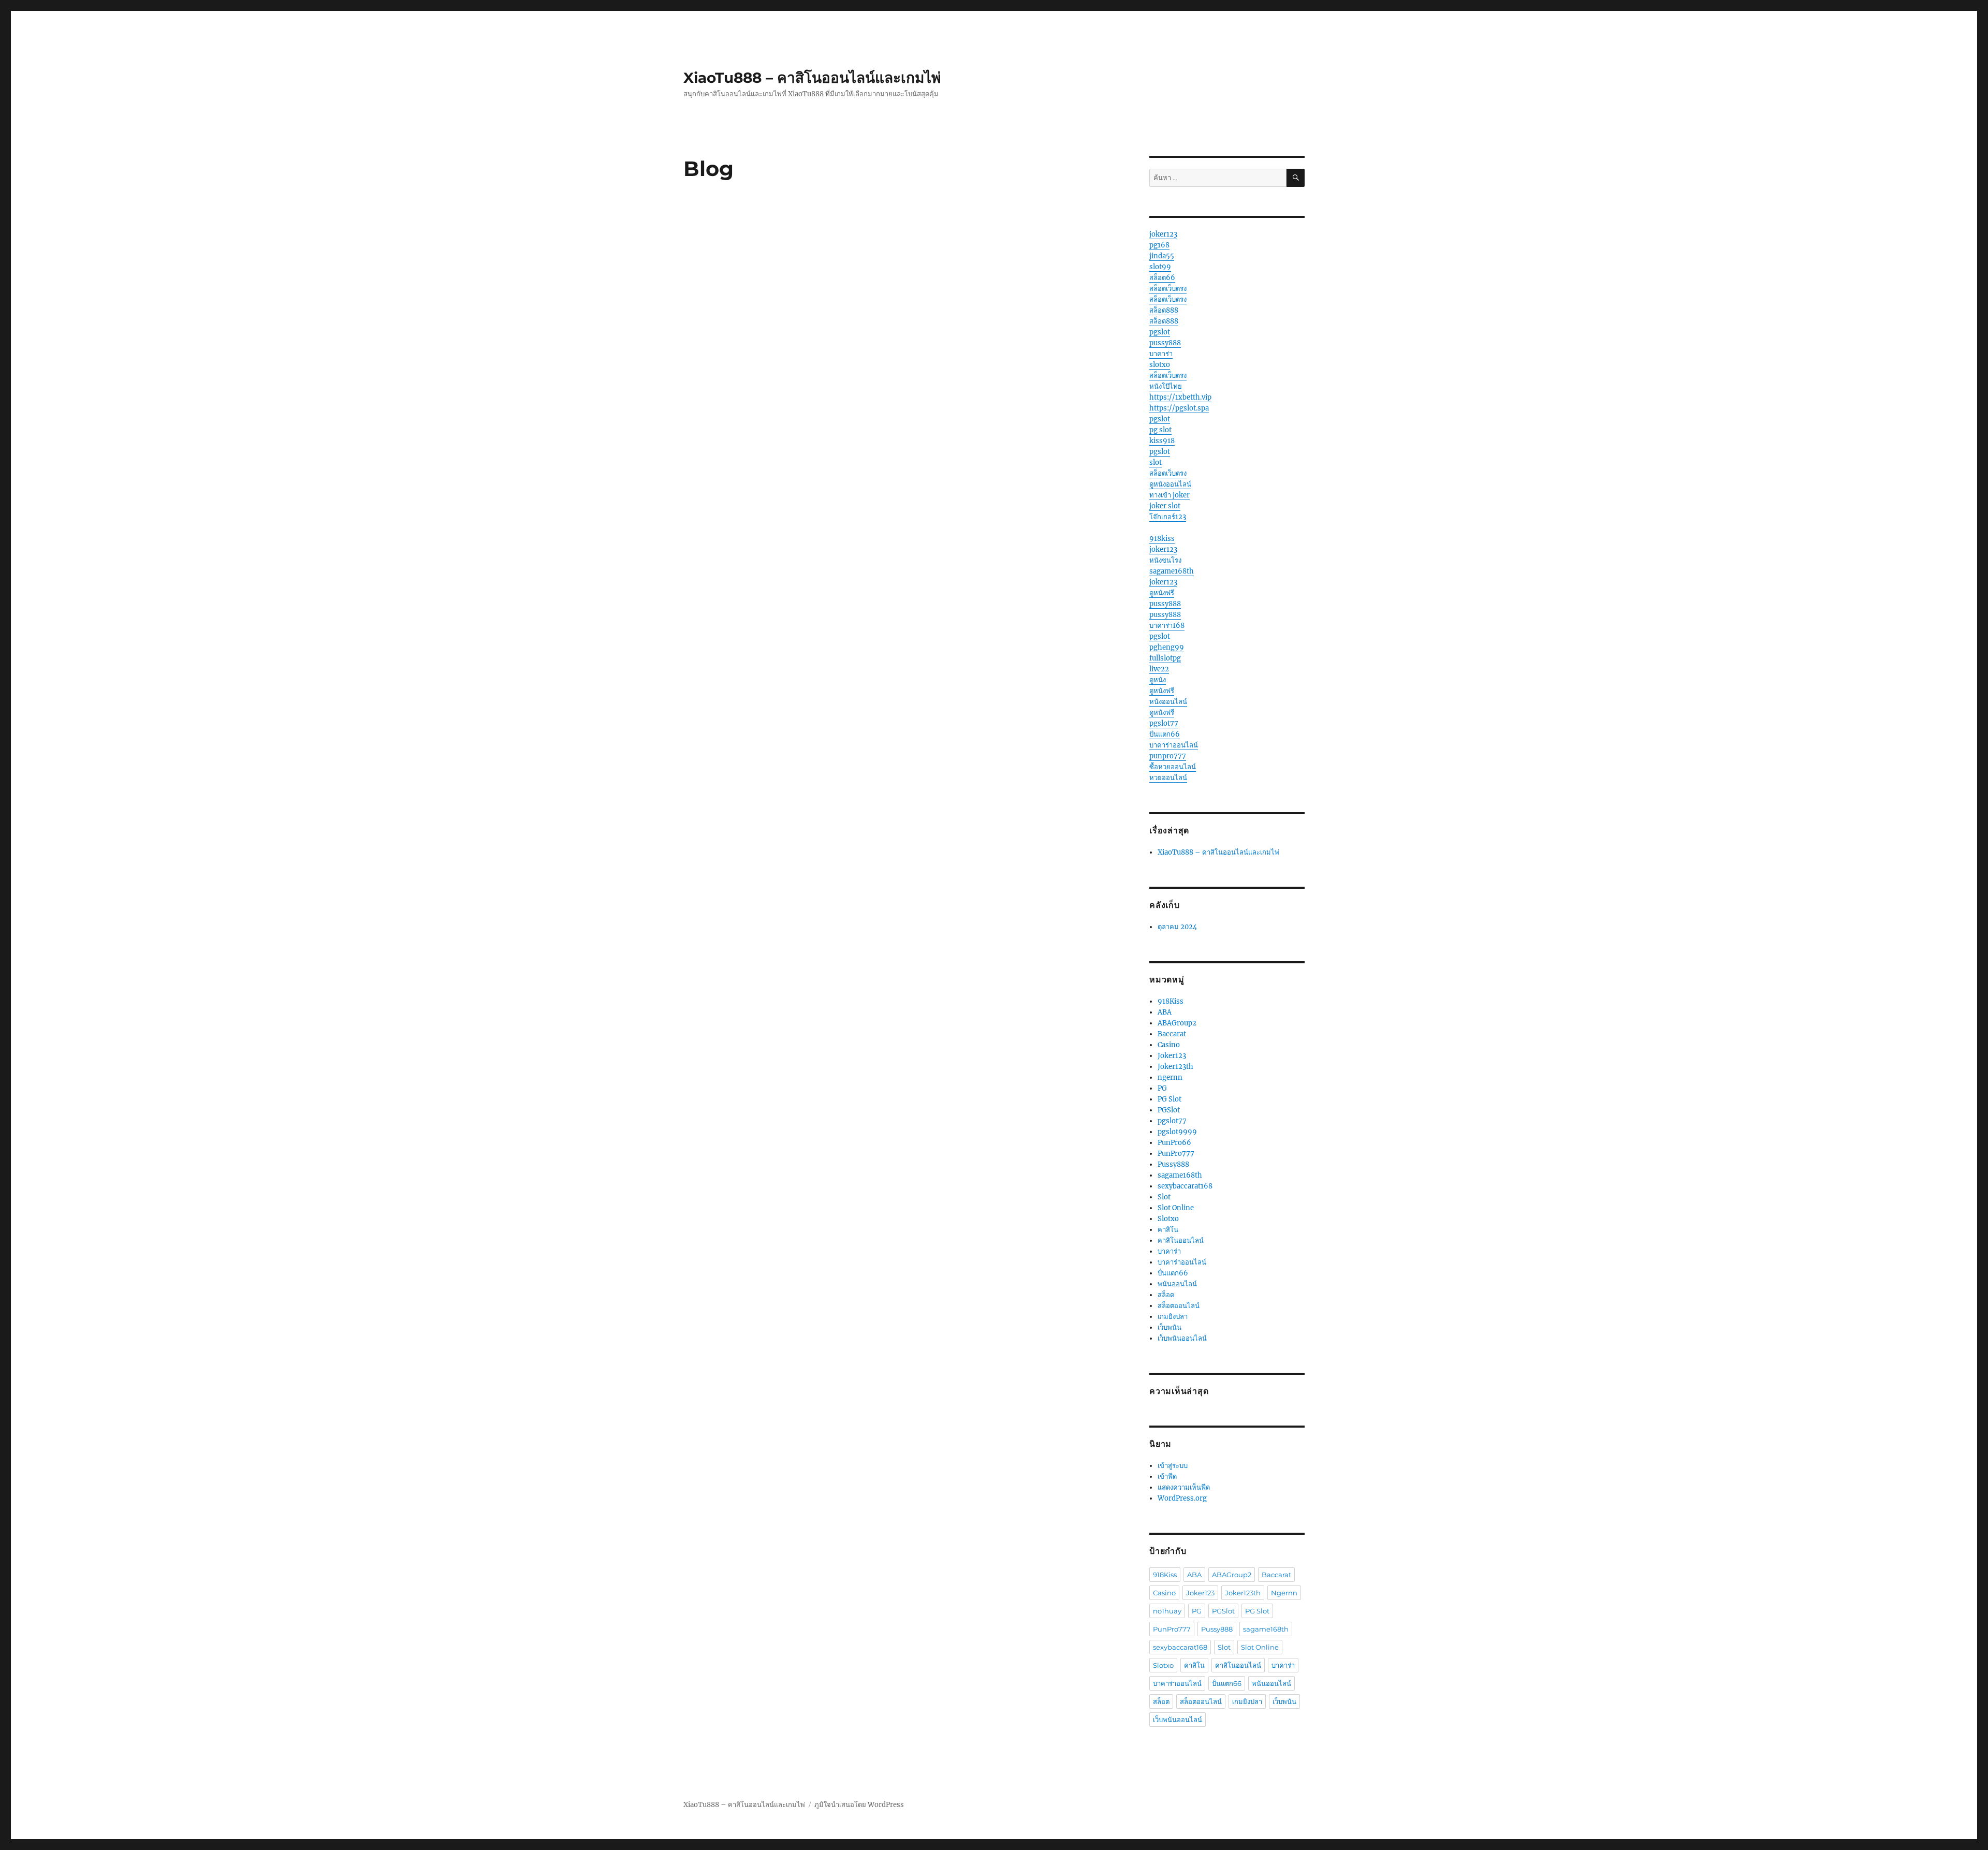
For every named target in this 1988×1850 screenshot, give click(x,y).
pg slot (1160, 430)
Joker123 (1172, 1056)
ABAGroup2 (1177, 1023)
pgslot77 (1164, 723)
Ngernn (1284, 1593)
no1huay (1167, 1611)
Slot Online (1176, 1208)
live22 (1159, 669)
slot (1156, 462)
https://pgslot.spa (1179, 408)
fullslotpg (1165, 658)
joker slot (1165, 506)
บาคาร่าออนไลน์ (1174, 745)
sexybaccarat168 (1185, 1186)
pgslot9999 (1177, 1132)
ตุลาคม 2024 (1177, 927)
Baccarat (1172, 1034)
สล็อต (1166, 1295)
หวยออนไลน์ (1168, 778)
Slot (1164, 1197)
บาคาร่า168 (1167, 626)
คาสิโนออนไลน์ (1181, 1240)
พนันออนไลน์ (1177, 1284)
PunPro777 (1176, 1154)
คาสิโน (1168, 1230)
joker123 (1163, 234)
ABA (1165, 1012)
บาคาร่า (1161, 354)
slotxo (1160, 365)
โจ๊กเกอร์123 (1168, 517)
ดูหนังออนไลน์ (1170, 484)
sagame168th (1172, 571)
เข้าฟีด (1167, 1477)
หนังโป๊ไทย (1166, 386)
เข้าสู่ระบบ (1173, 1466)
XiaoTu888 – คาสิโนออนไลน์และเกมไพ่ (812, 78)
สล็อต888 (1164, 310)
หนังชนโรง (1165, 560)
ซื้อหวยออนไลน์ (1173, 767)
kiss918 (1162, 441)
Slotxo (1168, 1219)
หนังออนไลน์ (1168, 702)
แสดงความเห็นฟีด (1184, 1487)
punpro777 (1168, 756)
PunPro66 (1174, 1143)
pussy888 (1165, 343)
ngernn (1170, 1077)
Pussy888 (1173, 1164)
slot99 (1160, 267)
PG (1162, 1088)
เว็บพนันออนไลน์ (1182, 1338)
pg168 (1159, 245)
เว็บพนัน (1170, 1327)
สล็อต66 (1162, 278)
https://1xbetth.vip (1180, 397)
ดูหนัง (1158, 680)
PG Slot (1170, 1099)
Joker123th (1175, 1067)
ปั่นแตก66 (1165, 734)
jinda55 (1162, 256)
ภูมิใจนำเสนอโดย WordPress (859, 1805)
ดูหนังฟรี (1162, 593)
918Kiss (1171, 1001)
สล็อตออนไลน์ (1179, 1306)
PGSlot (1169, 1110)
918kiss (1162, 539)
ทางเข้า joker (1170, 495)
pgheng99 (1167, 647)
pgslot (1160, 332)
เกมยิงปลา (1173, 1317)
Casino (1169, 1045)
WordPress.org (1182, 1498)
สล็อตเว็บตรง (1168, 289)
